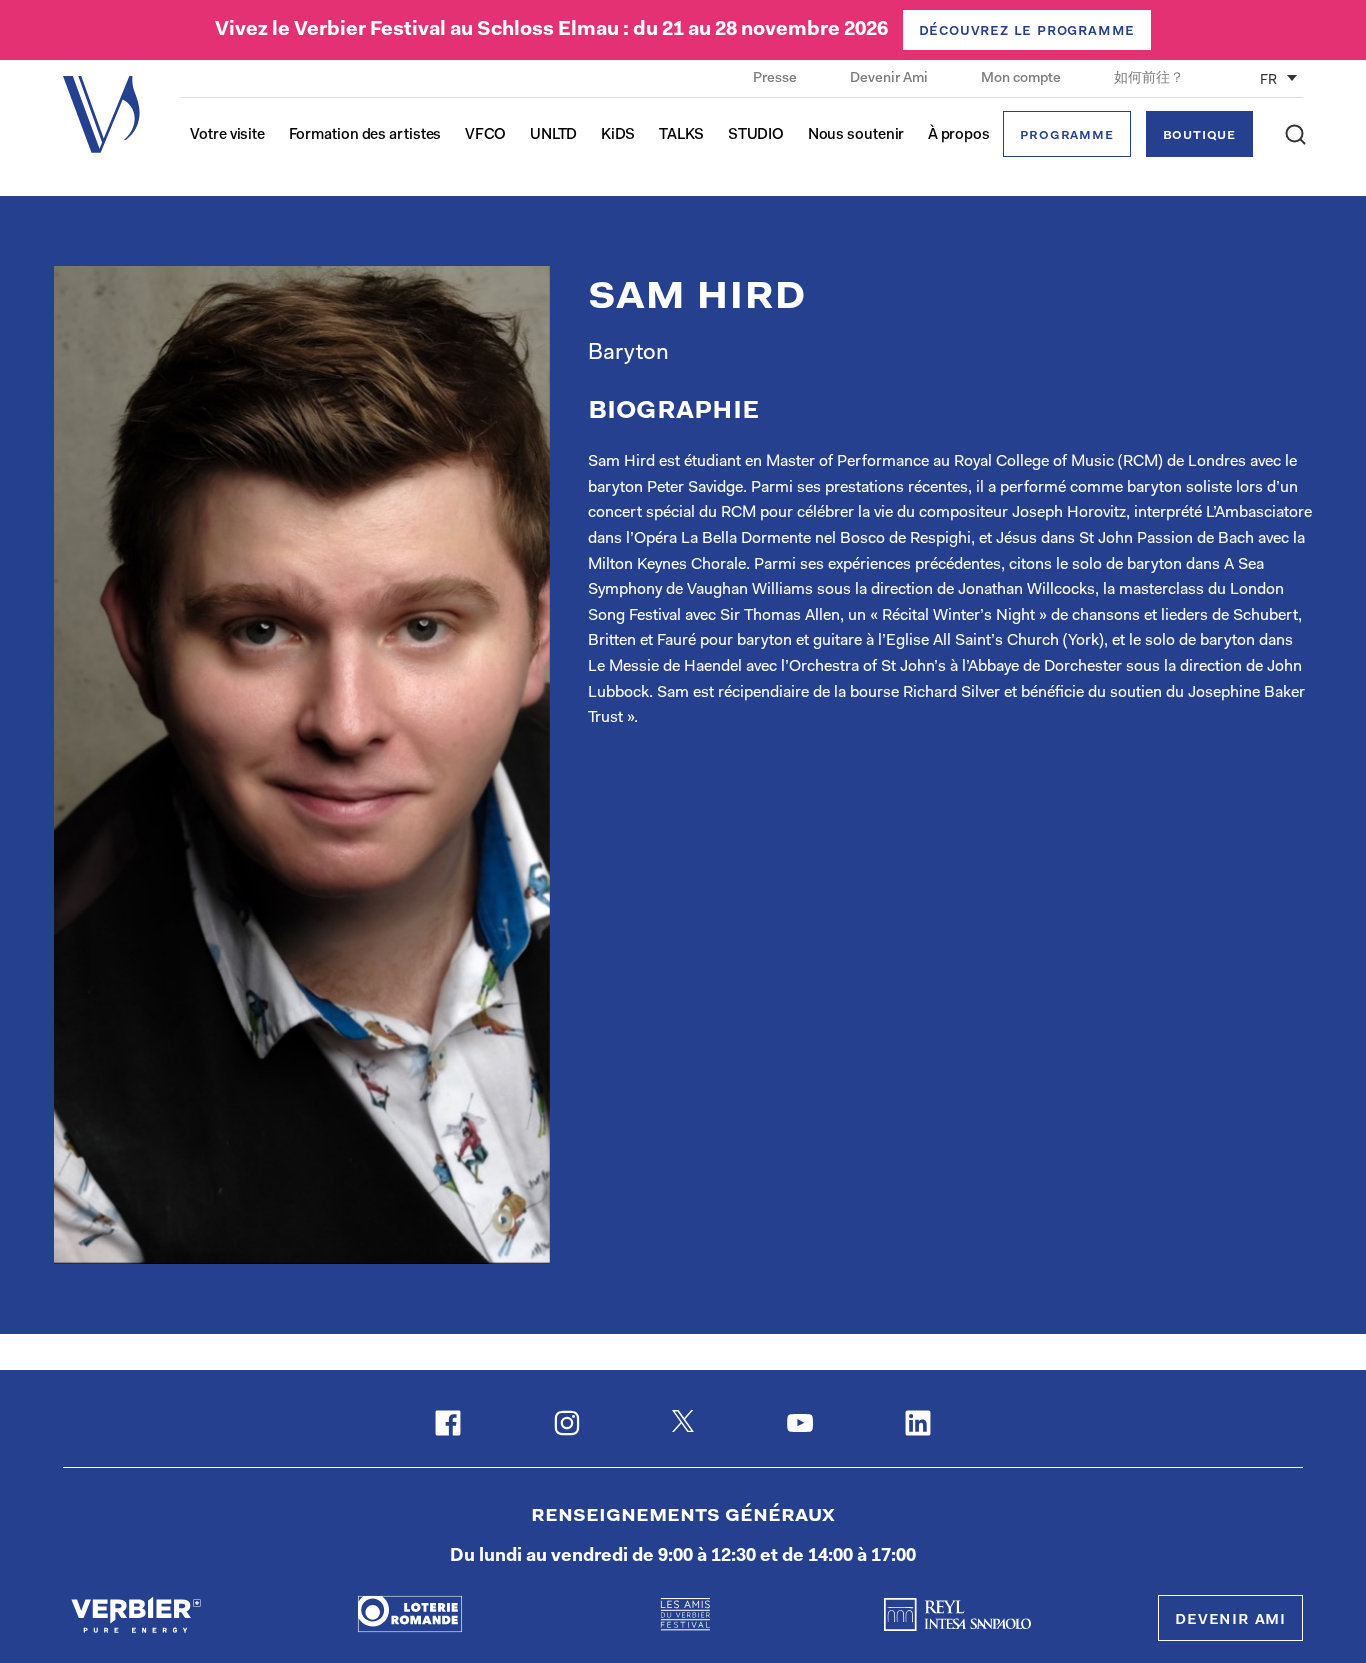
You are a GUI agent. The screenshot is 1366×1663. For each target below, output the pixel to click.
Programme (1066, 135)
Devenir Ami (890, 79)
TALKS (682, 135)
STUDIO (756, 135)
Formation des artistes (365, 135)
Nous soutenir (856, 135)
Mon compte (1022, 79)
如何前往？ (1149, 79)
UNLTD (554, 135)
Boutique (1199, 135)
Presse (776, 79)
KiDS (618, 135)
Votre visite (227, 135)
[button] (1295, 134)
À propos (959, 135)
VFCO (486, 135)
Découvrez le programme (1027, 31)
